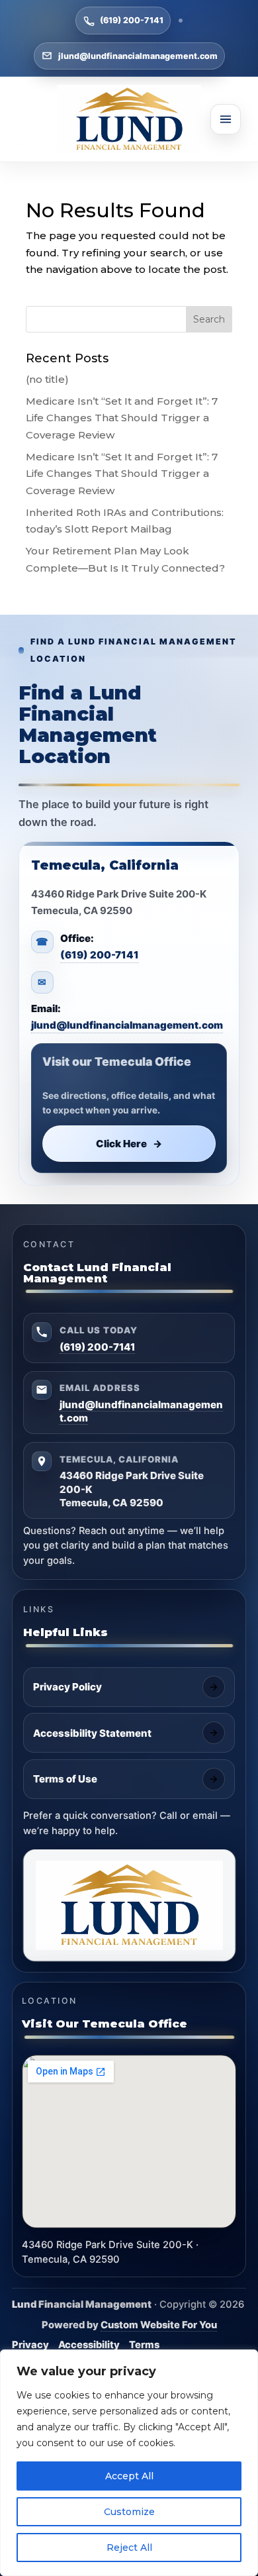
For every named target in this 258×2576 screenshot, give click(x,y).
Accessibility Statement (92, 1733)
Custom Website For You (159, 2325)
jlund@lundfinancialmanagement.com (138, 56)
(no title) (47, 379)
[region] (129, 2463)
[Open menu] (226, 119)
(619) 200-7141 (132, 20)
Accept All (129, 2476)
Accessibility (89, 2345)
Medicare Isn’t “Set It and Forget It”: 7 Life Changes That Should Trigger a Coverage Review (122, 418)
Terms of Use (65, 1779)
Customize (129, 2512)
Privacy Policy (67, 1687)
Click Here (129, 1144)
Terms (144, 2345)
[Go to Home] (129, 119)
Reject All (129, 2548)
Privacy (30, 2345)
